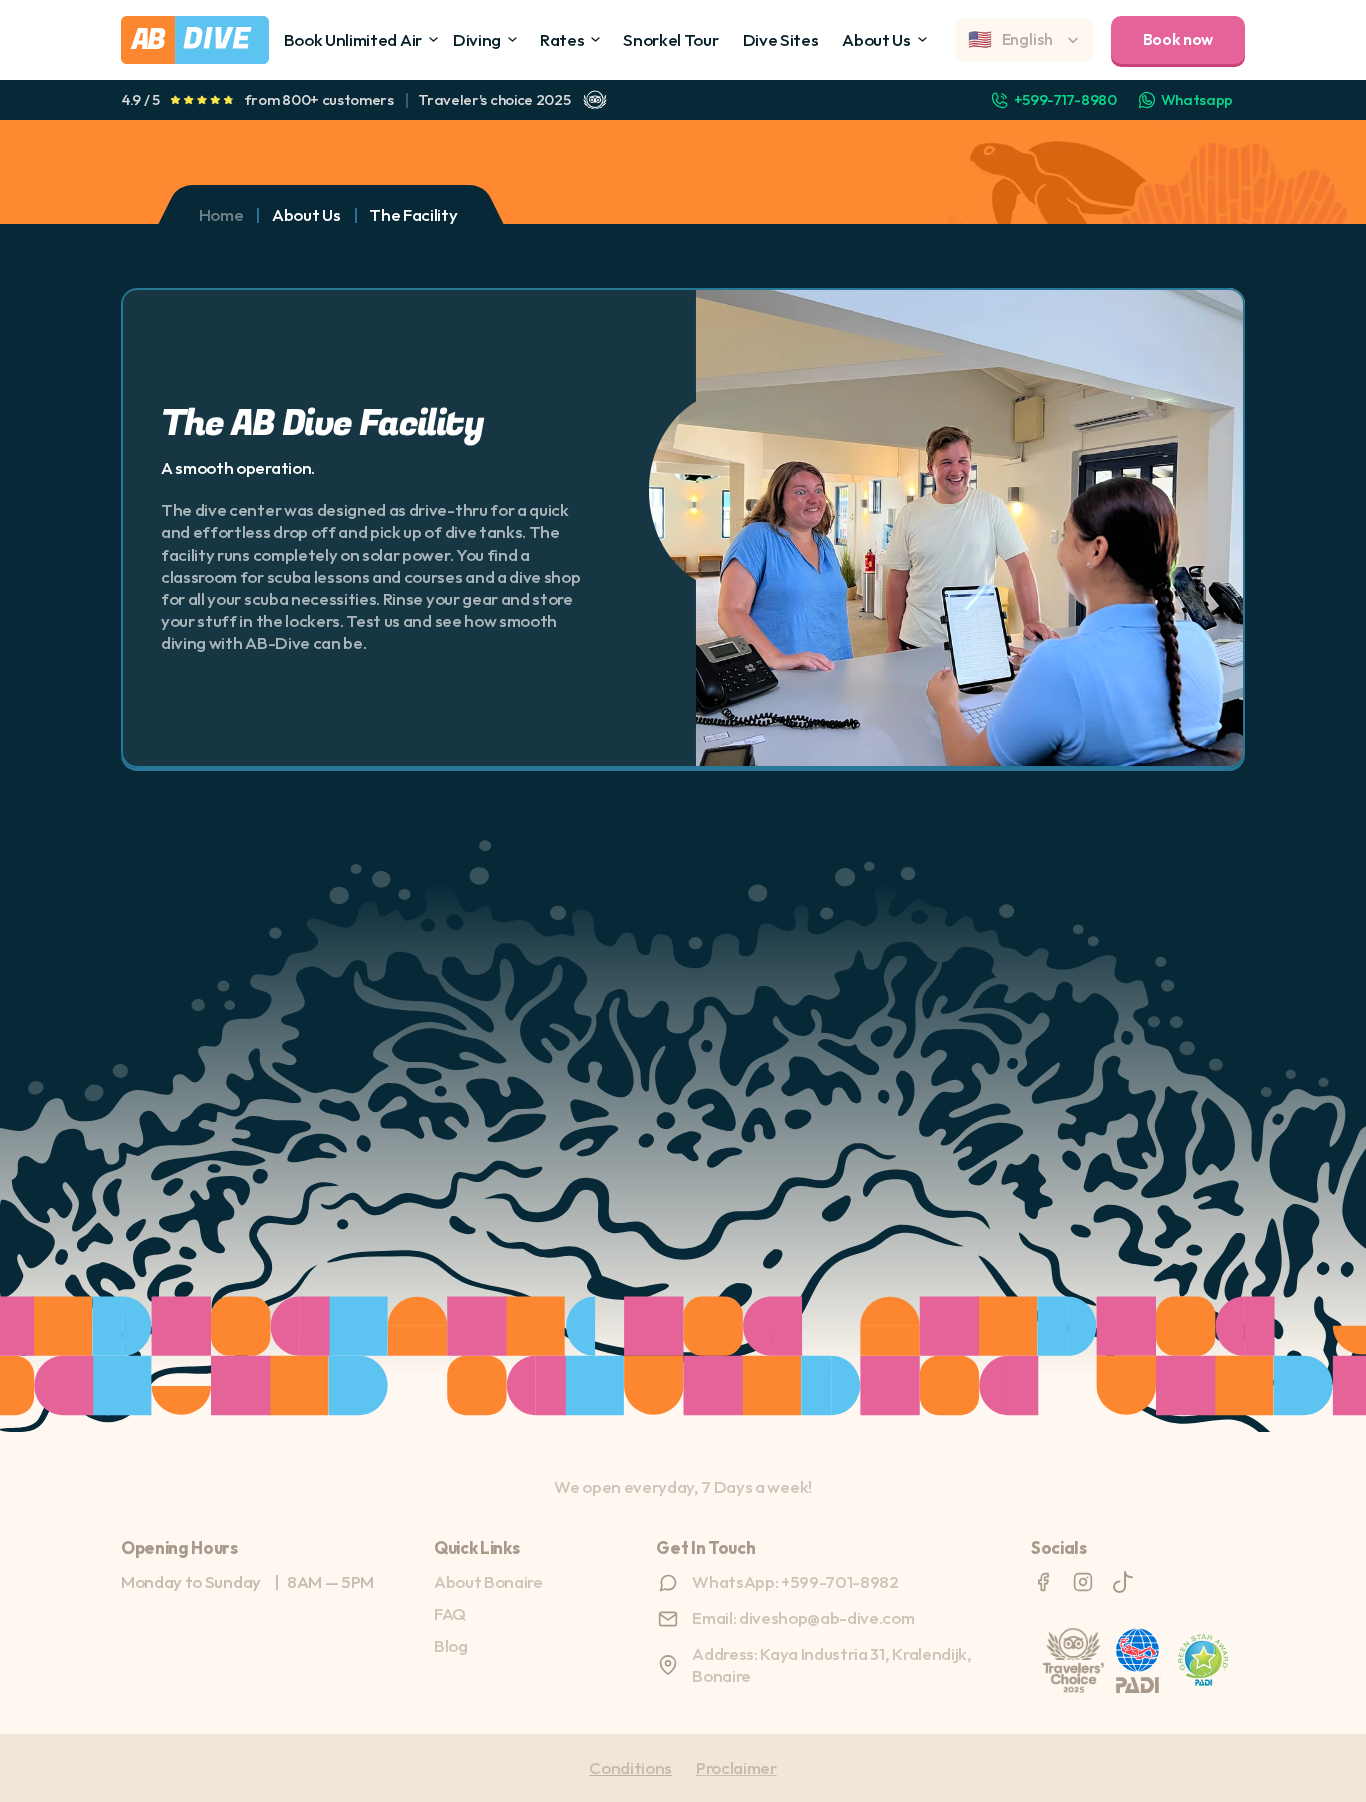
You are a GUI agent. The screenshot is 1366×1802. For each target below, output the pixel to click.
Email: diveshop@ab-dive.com (803, 1617)
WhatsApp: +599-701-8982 (795, 1581)
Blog (451, 1645)
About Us (876, 39)
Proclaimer (736, 1767)
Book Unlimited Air (353, 39)
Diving (477, 39)
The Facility (413, 214)
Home (221, 214)
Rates (562, 39)
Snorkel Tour (670, 39)
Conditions (630, 1767)
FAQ (450, 1613)
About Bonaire (488, 1581)
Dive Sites (781, 39)
